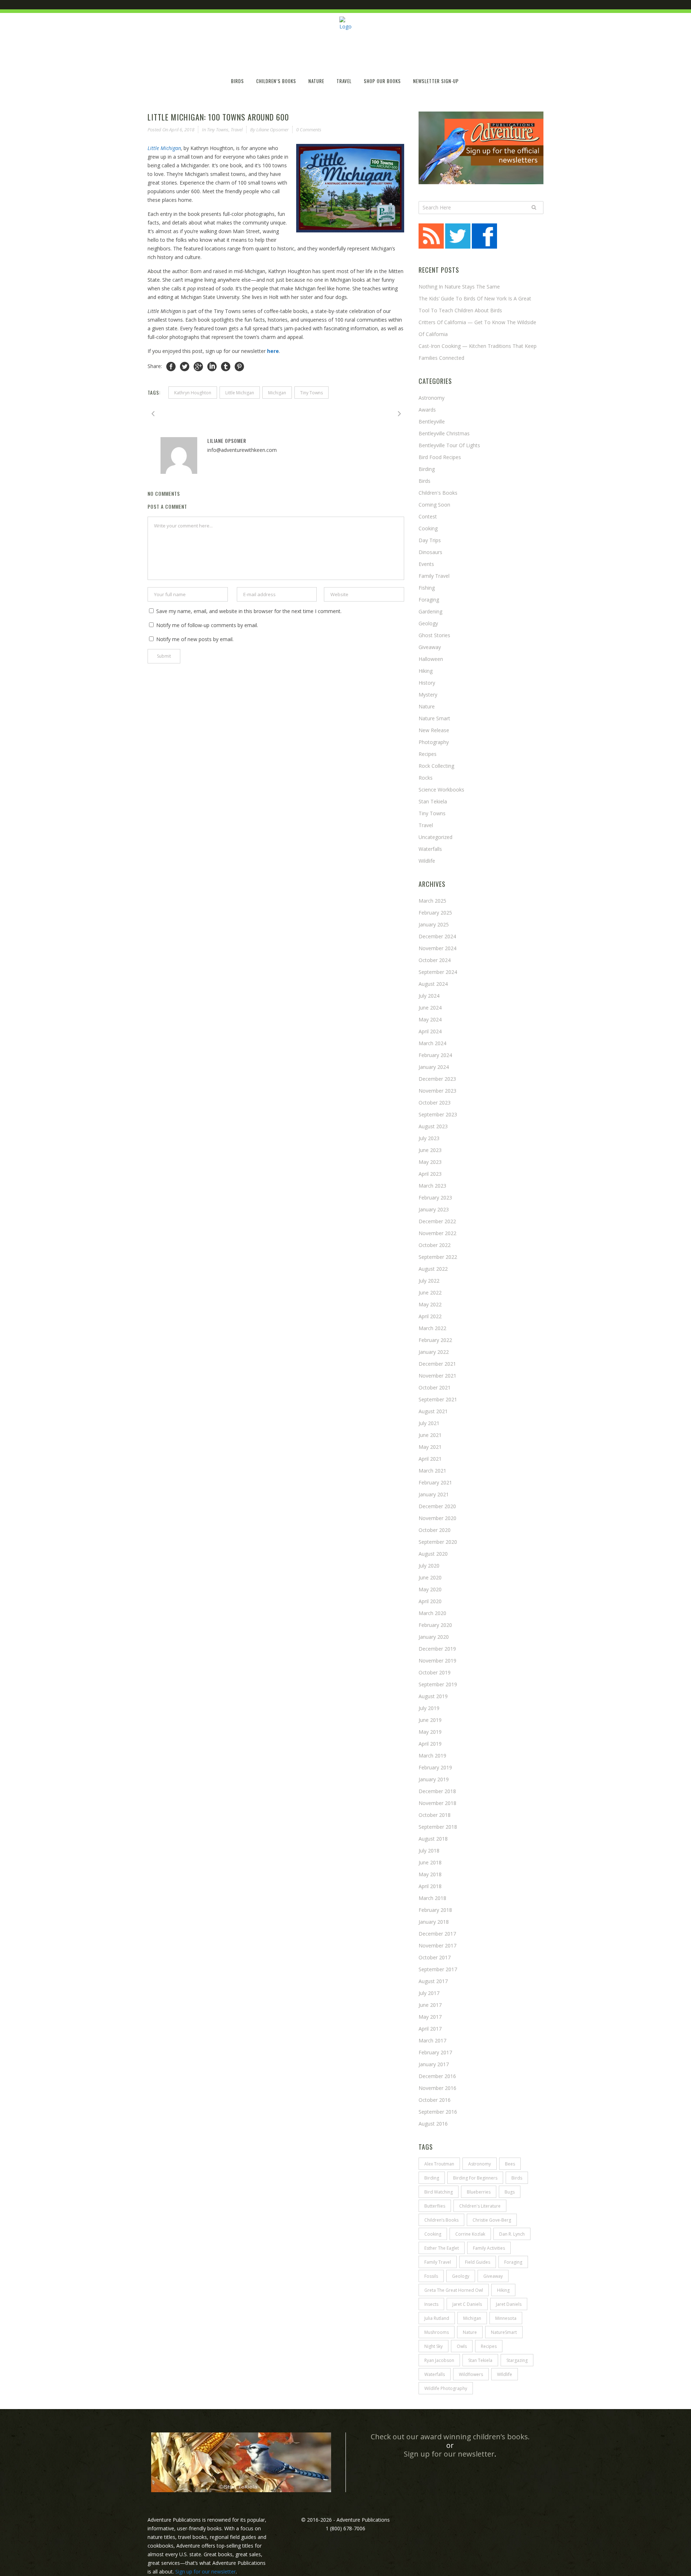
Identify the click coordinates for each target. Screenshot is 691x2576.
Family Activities (489, 2248)
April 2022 (430, 1316)
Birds (424, 481)
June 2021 (430, 1435)
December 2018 (437, 1791)
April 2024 (430, 1031)
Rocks (426, 778)
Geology (428, 623)
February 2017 (435, 2052)
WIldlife (505, 2374)
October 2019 (435, 1672)
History (427, 683)
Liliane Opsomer (272, 130)
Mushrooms (437, 2332)
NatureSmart (504, 2332)
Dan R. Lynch (512, 2234)
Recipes (428, 754)
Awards (427, 410)
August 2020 (433, 1554)
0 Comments (309, 130)
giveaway (493, 2276)
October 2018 (435, 1815)
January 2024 (434, 1067)
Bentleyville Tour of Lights (449, 445)
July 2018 (429, 1851)
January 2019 (434, 1779)
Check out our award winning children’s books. (450, 2437)
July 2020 (429, 1566)
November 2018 (437, 1803)
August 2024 (433, 984)
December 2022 (437, 1221)
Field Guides (478, 2262)
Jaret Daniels (509, 2304)
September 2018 (438, 1827)
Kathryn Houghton (193, 393)
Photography (434, 742)
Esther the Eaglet (442, 2248)
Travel (237, 130)
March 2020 (432, 1613)
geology (461, 2276)
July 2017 (429, 1993)
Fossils (431, 2276)
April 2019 (430, 1744)
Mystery (428, 695)
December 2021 (437, 1364)
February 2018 (435, 1910)
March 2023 (432, 1186)
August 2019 (433, 1696)
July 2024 (429, 996)
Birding (427, 469)
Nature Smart (434, 718)
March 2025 (432, 901)
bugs (510, 2192)
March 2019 (432, 1756)
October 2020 (435, 1530)
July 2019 (429, 1708)
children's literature (480, 2206)
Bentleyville (432, 421)
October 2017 (435, 1957)
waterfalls (435, 2374)
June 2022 (430, 1292)
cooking (433, 2234)
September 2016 (438, 2112)
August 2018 (433, 1839)
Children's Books (438, 493)
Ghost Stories (434, 635)
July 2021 (429, 1423)
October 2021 (435, 1387)
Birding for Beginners (475, 2178)
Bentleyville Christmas (444, 433)
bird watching (439, 2192)
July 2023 (429, 1138)
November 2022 (437, 1233)
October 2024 (435, 960)
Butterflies (435, 2206)
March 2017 (432, 2040)
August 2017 (433, 1981)
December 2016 (437, 2076)
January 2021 (434, 1494)
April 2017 (430, 2029)
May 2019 (430, 1732)
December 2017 (437, 1934)
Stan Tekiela (433, 801)
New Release (434, 730)
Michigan (277, 393)
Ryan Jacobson (439, 2360)
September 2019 (438, 1684)
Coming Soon (434, 505)
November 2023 (437, 1091)
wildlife (427, 861)
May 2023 (430, 1162)
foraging (513, 2262)
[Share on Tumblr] (226, 366)
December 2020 (437, 1506)
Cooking (428, 528)
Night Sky (433, 2346)
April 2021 (430, 1459)
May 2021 (430, 1447)
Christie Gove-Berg (492, 2220)
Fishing (427, 588)
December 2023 (437, 1079)
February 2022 (435, 1340)
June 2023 (430, 1150)
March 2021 (432, 1471)
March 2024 (432, 1043)
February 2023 (435, 1198)
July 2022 (429, 1281)
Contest (428, 516)
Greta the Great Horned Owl (454, 2290)
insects (431, 2304)
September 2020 (438, 1542)
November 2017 (437, 1945)
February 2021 (435, 1482)
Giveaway (430, 647)
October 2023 (435, 1103)
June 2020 (430, 1577)
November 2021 (437, 1376)
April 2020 (430, 1601)
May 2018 (430, 1874)
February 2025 (435, 913)
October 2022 (435, 1245)
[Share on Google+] (198, 366)
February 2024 (435, 1055)
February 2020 (435, 1625)
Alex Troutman (439, 2164)
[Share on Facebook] (171, 366)
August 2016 (433, 2124)
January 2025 (434, 924)
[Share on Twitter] (185, 366)
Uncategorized (435, 837)
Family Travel (434, 576)
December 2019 (437, 1649)
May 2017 (430, 2017)
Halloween (431, 659)
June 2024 (430, 1008)
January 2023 (434, 1209)
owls (462, 2346)
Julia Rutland (437, 2318)
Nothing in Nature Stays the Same (459, 287)
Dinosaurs (430, 552)
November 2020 (437, 1518)
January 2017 (434, 2064)
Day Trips (430, 540)
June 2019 (430, 1720)
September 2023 (438, 1114)
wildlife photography (446, 2388)
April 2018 (430, 1886)
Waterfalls (430, 849)
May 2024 (430, 1019)
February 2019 (435, 1767)
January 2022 (434, 1352)
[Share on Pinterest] (239, 366)
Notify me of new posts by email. (195, 639)
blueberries (479, 2192)
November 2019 (437, 1661)
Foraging (429, 600)
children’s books (441, 2220)
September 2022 (438, 1257)
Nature (427, 706)
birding (432, 2178)
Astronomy (432, 398)
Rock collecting (436, 766)
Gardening (430, 611)
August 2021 (433, 1411)
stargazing (517, 2360)
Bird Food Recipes (440, 457)
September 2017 (438, 1969)
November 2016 (437, 2088)
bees (510, 2164)
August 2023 (433, 1126)
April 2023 (430, 1174)
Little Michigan (164, 148)
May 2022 (430, 1304)
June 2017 (430, 2005)
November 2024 (437, 948)
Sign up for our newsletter (449, 2454)
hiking (426, 671)
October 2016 (435, 2100)
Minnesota (506, 2318)
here (273, 351)
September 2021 (438, 1399)
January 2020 (434, 1637)
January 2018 (434, 1922)
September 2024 (438, 972)
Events (426, 564)
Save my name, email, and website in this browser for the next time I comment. (249, 611)
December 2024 (437, 936)
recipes (489, 2346)
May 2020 (430, 1589)
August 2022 (433, 1269)
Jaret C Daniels (467, 2304)
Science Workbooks (441, 790)
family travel (438, 2262)
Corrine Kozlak (470, 2234)
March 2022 (432, 1328)
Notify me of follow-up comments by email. (207, 625)
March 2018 (432, 1898)
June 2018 (430, 1862)
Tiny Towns (218, 130)
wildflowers (471, 2374)
